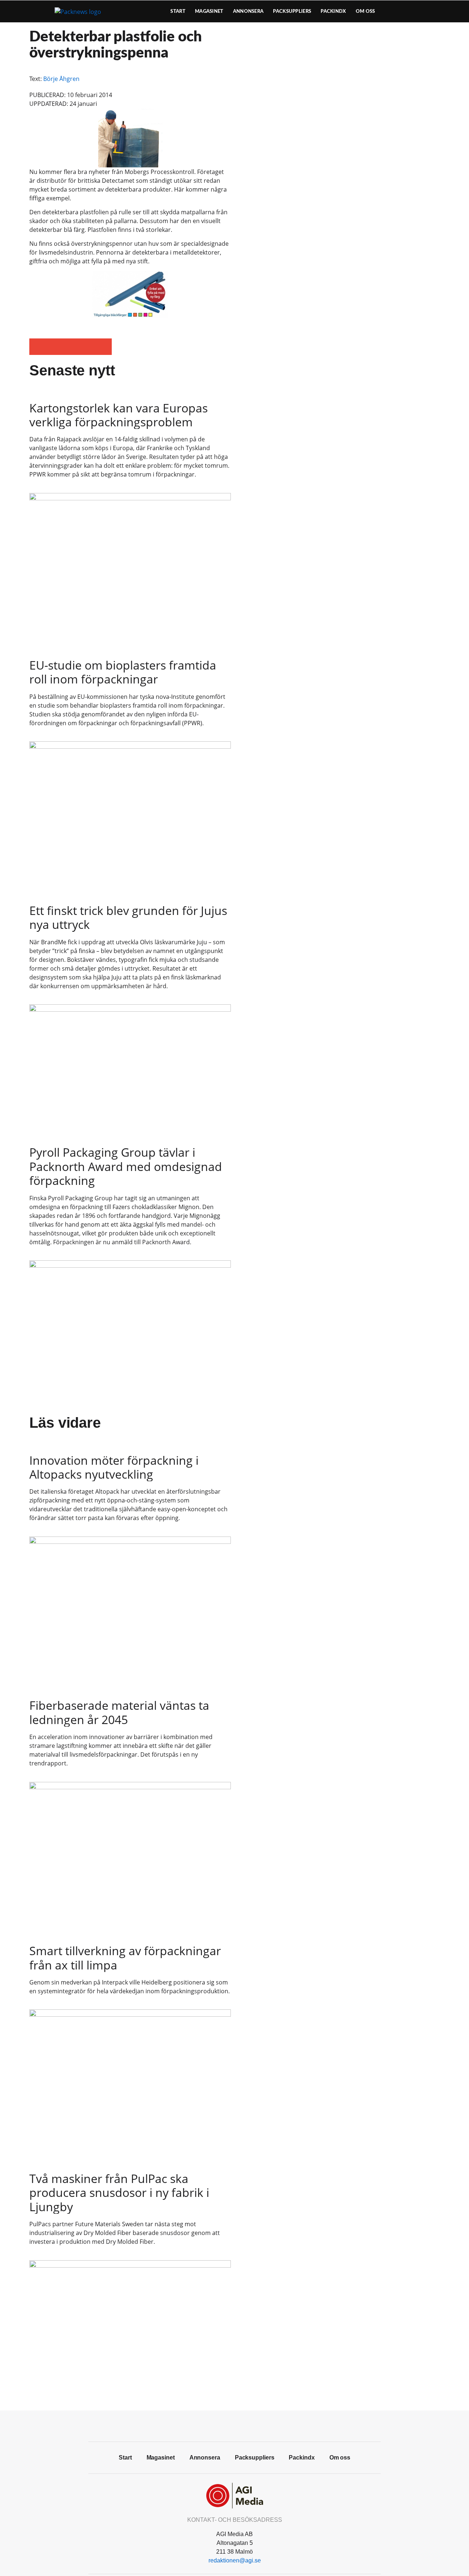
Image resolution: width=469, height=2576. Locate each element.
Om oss (365, 11)
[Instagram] (251, 2425)
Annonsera (248, 11)
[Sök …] (427, 11)
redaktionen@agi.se (235, 2560)
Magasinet (209, 11)
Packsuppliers (292, 11)
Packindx (333, 11)
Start (178, 11)
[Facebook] (218, 2425)
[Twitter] (234, 2425)
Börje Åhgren (61, 79)
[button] (38, 347)
